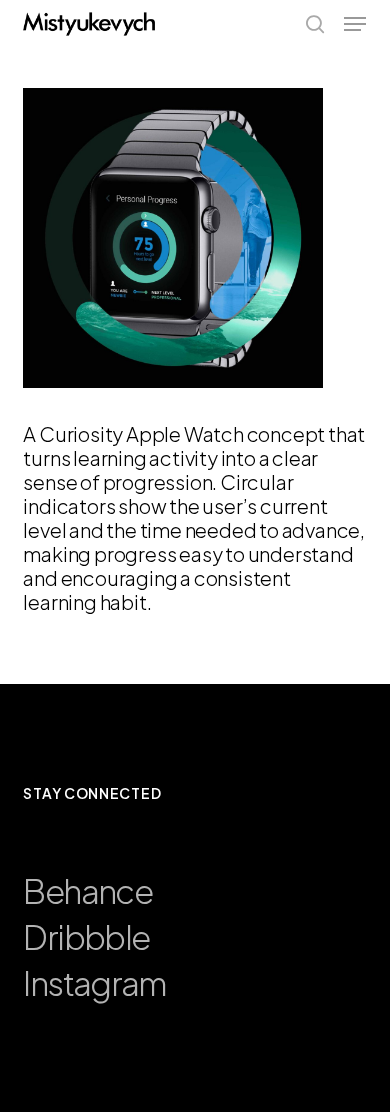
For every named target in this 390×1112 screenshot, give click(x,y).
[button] (355, 24)
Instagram (94, 982)
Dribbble (86, 936)
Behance (87, 890)
